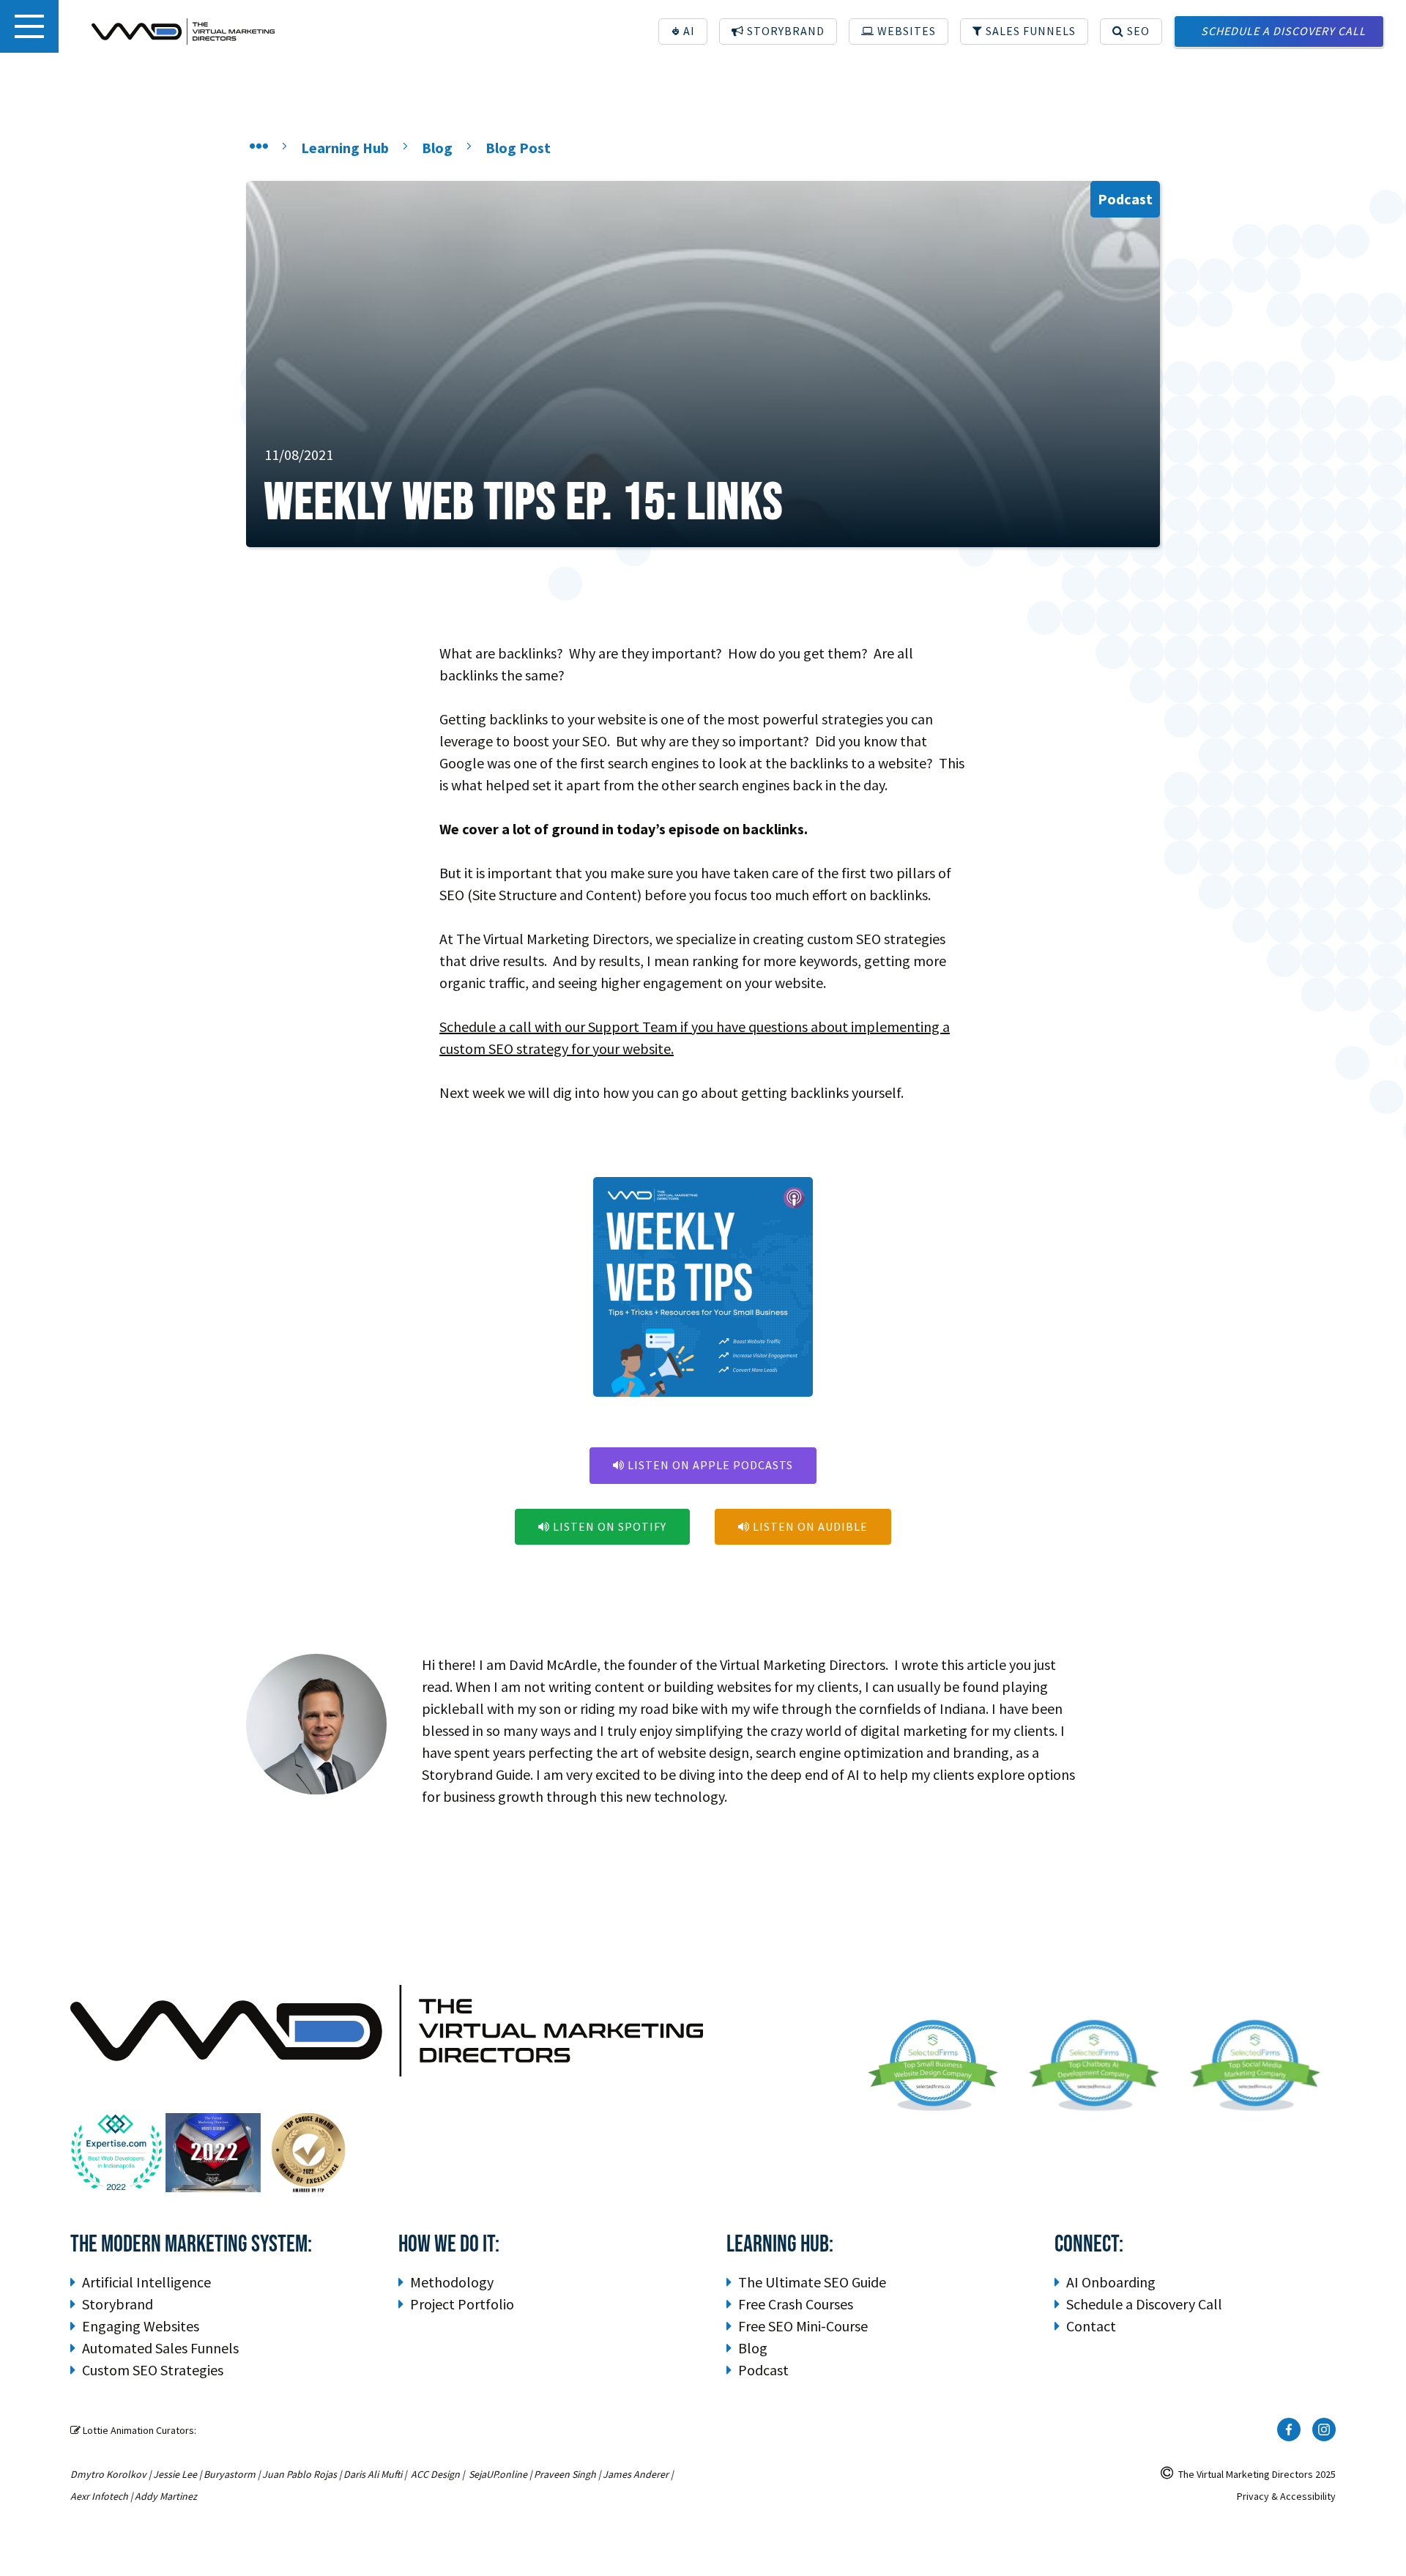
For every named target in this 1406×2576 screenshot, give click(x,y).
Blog (753, 2348)
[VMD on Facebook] (1289, 2430)
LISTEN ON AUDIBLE (803, 1526)
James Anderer (636, 2474)
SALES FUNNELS (1024, 31)
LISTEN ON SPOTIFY (602, 1526)
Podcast (763, 2370)
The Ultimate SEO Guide (812, 2282)
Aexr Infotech (99, 2496)
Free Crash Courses (796, 2304)
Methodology (452, 2282)
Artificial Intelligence (146, 2282)
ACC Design (435, 2474)
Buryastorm (230, 2474)
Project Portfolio (462, 2304)
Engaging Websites (141, 2326)
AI (688, 31)
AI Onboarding (1111, 2282)
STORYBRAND (778, 31)
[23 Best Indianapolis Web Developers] (118, 2153)
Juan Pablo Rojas (300, 2474)
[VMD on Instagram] (1324, 2430)
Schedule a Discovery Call (1144, 2304)
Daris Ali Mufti (373, 2474)
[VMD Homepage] (183, 31)
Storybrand (118, 2304)
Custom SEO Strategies (153, 2370)
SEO (1131, 31)
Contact (1091, 2326)
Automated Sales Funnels (160, 2348)
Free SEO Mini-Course (803, 2326)
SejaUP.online (498, 2474)
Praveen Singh (565, 2474)
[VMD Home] (259, 148)
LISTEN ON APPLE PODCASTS (703, 1465)
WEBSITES (899, 31)
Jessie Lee (175, 2474)
